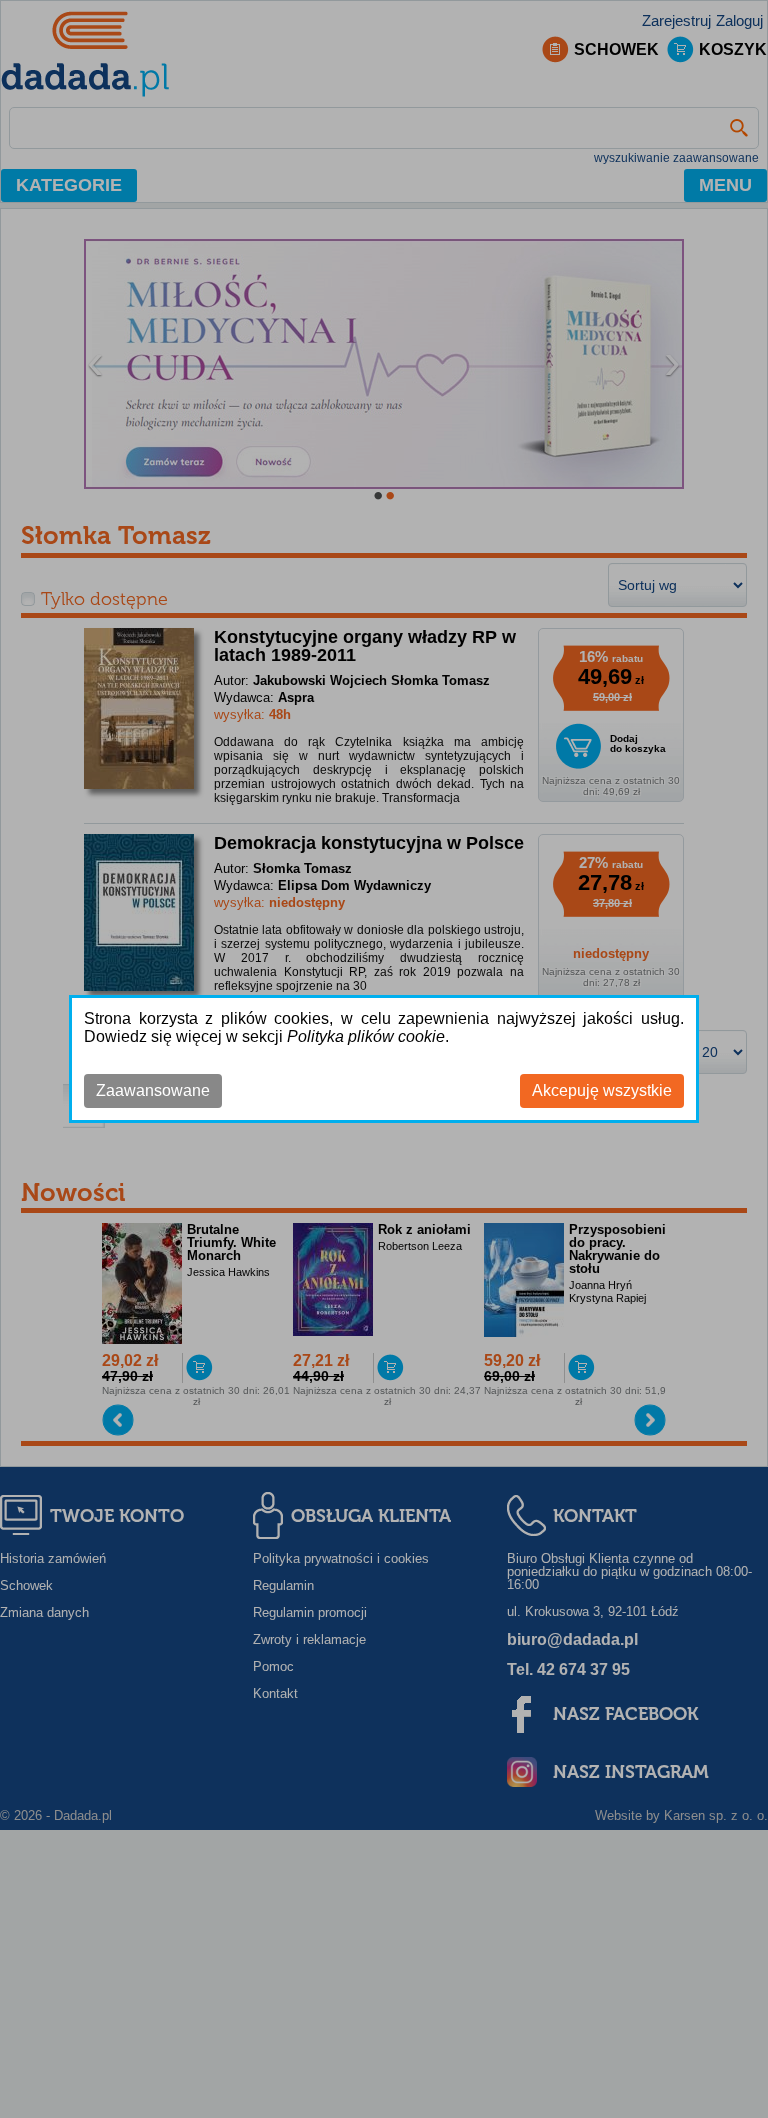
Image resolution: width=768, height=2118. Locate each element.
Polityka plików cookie (366, 1036)
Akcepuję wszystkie (602, 1090)
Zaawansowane (153, 1090)
